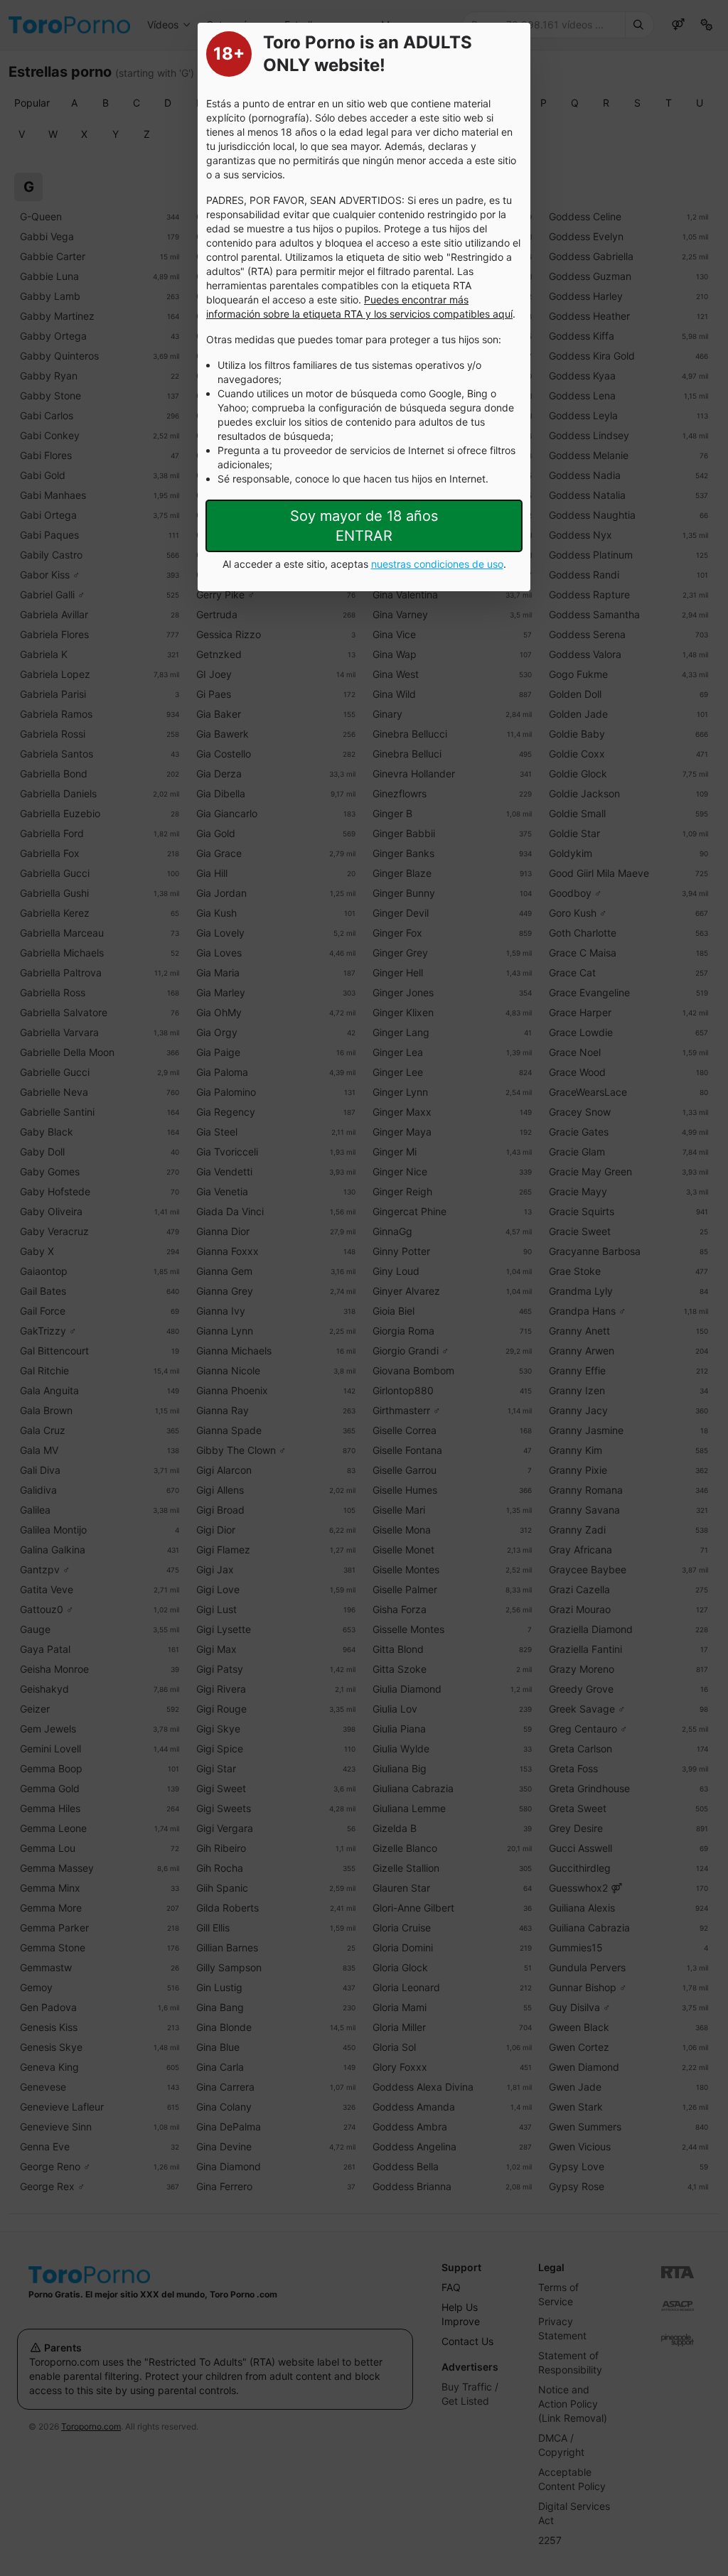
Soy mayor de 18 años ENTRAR (364, 526)
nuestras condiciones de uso (437, 564)
